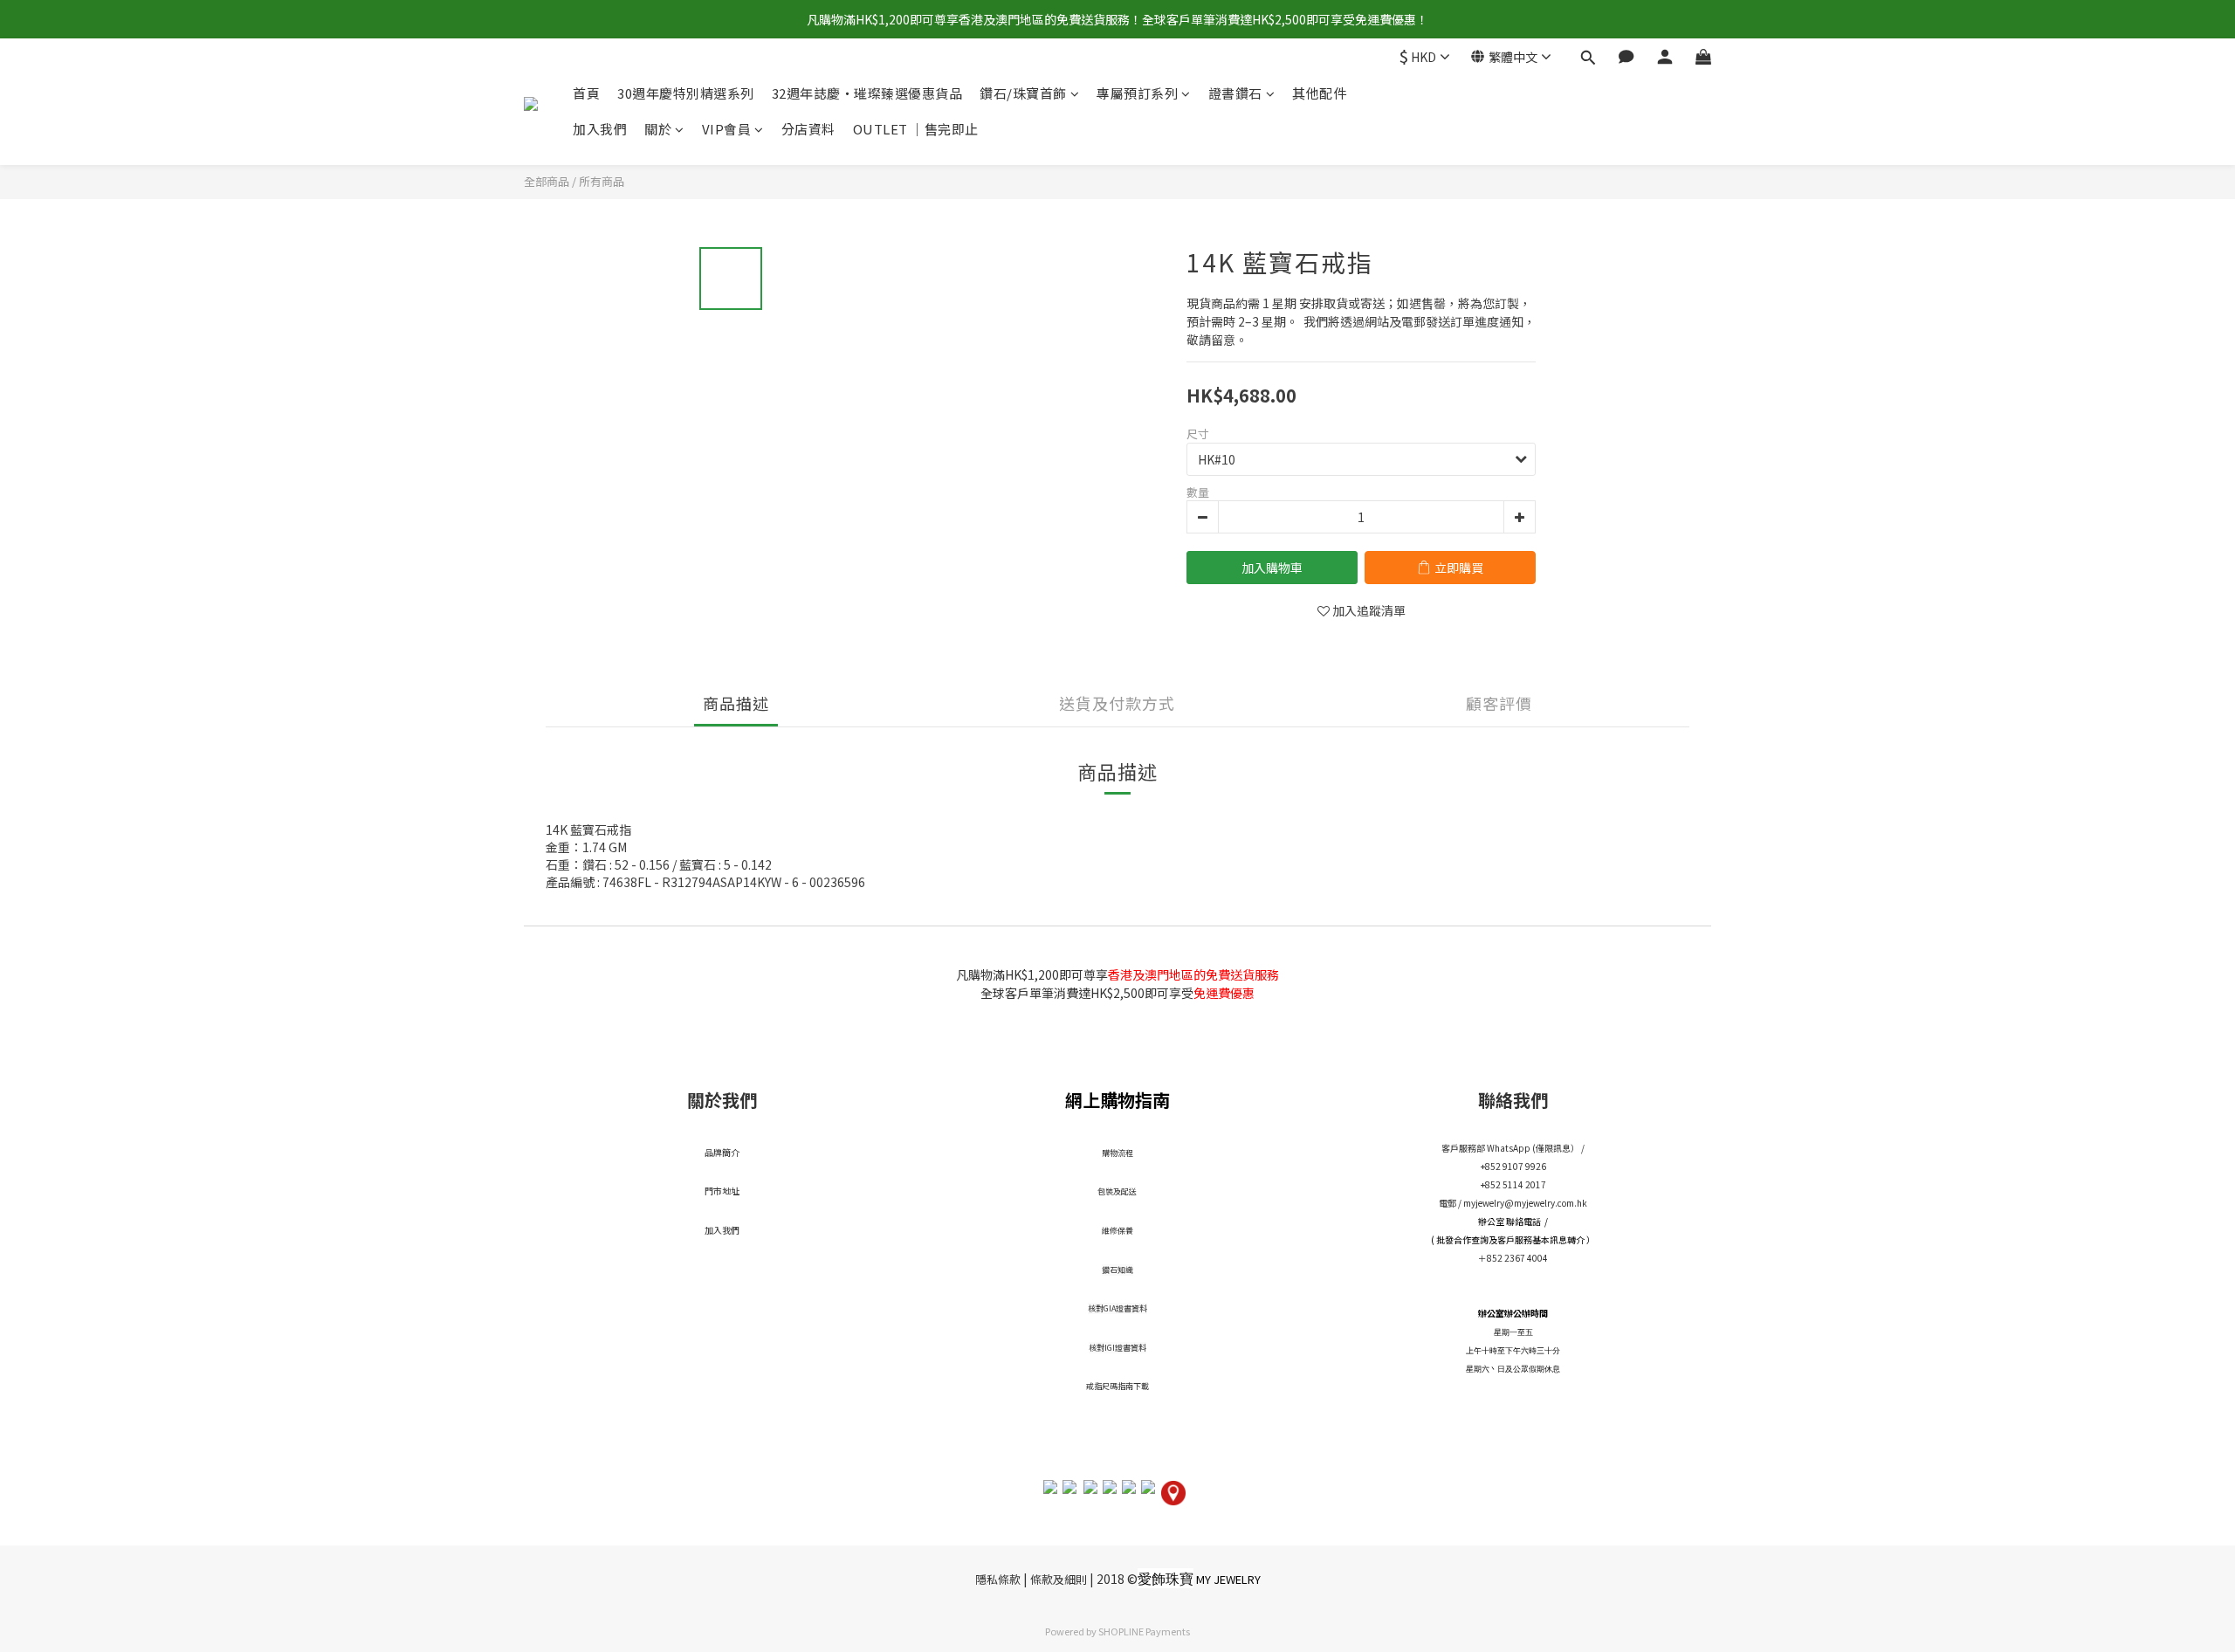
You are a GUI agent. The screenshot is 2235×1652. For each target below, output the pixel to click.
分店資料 (808, 130)
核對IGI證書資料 (1117, 1348)
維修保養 (1117, 1231)
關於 (658, 130)
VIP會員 (727, 130)
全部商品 (547, 181)
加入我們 (600, 130)
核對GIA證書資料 (1117, 1308)
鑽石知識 (1117, 1270)
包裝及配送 (1117, 1191)
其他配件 (1319, 93)
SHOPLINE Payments (1144, 1631)
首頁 (586, 93)
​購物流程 (1117, 1153)
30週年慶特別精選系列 (686, 93)
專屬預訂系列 (1137, 93)
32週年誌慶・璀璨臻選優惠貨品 (867, 93)
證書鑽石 (1235, 93)
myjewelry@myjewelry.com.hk (1525, 1203)
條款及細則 (1059, 1579)
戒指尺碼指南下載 (1117, 1386)
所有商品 (602, 181)
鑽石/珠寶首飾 (1023, 93)
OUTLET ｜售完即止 (916, 130)
